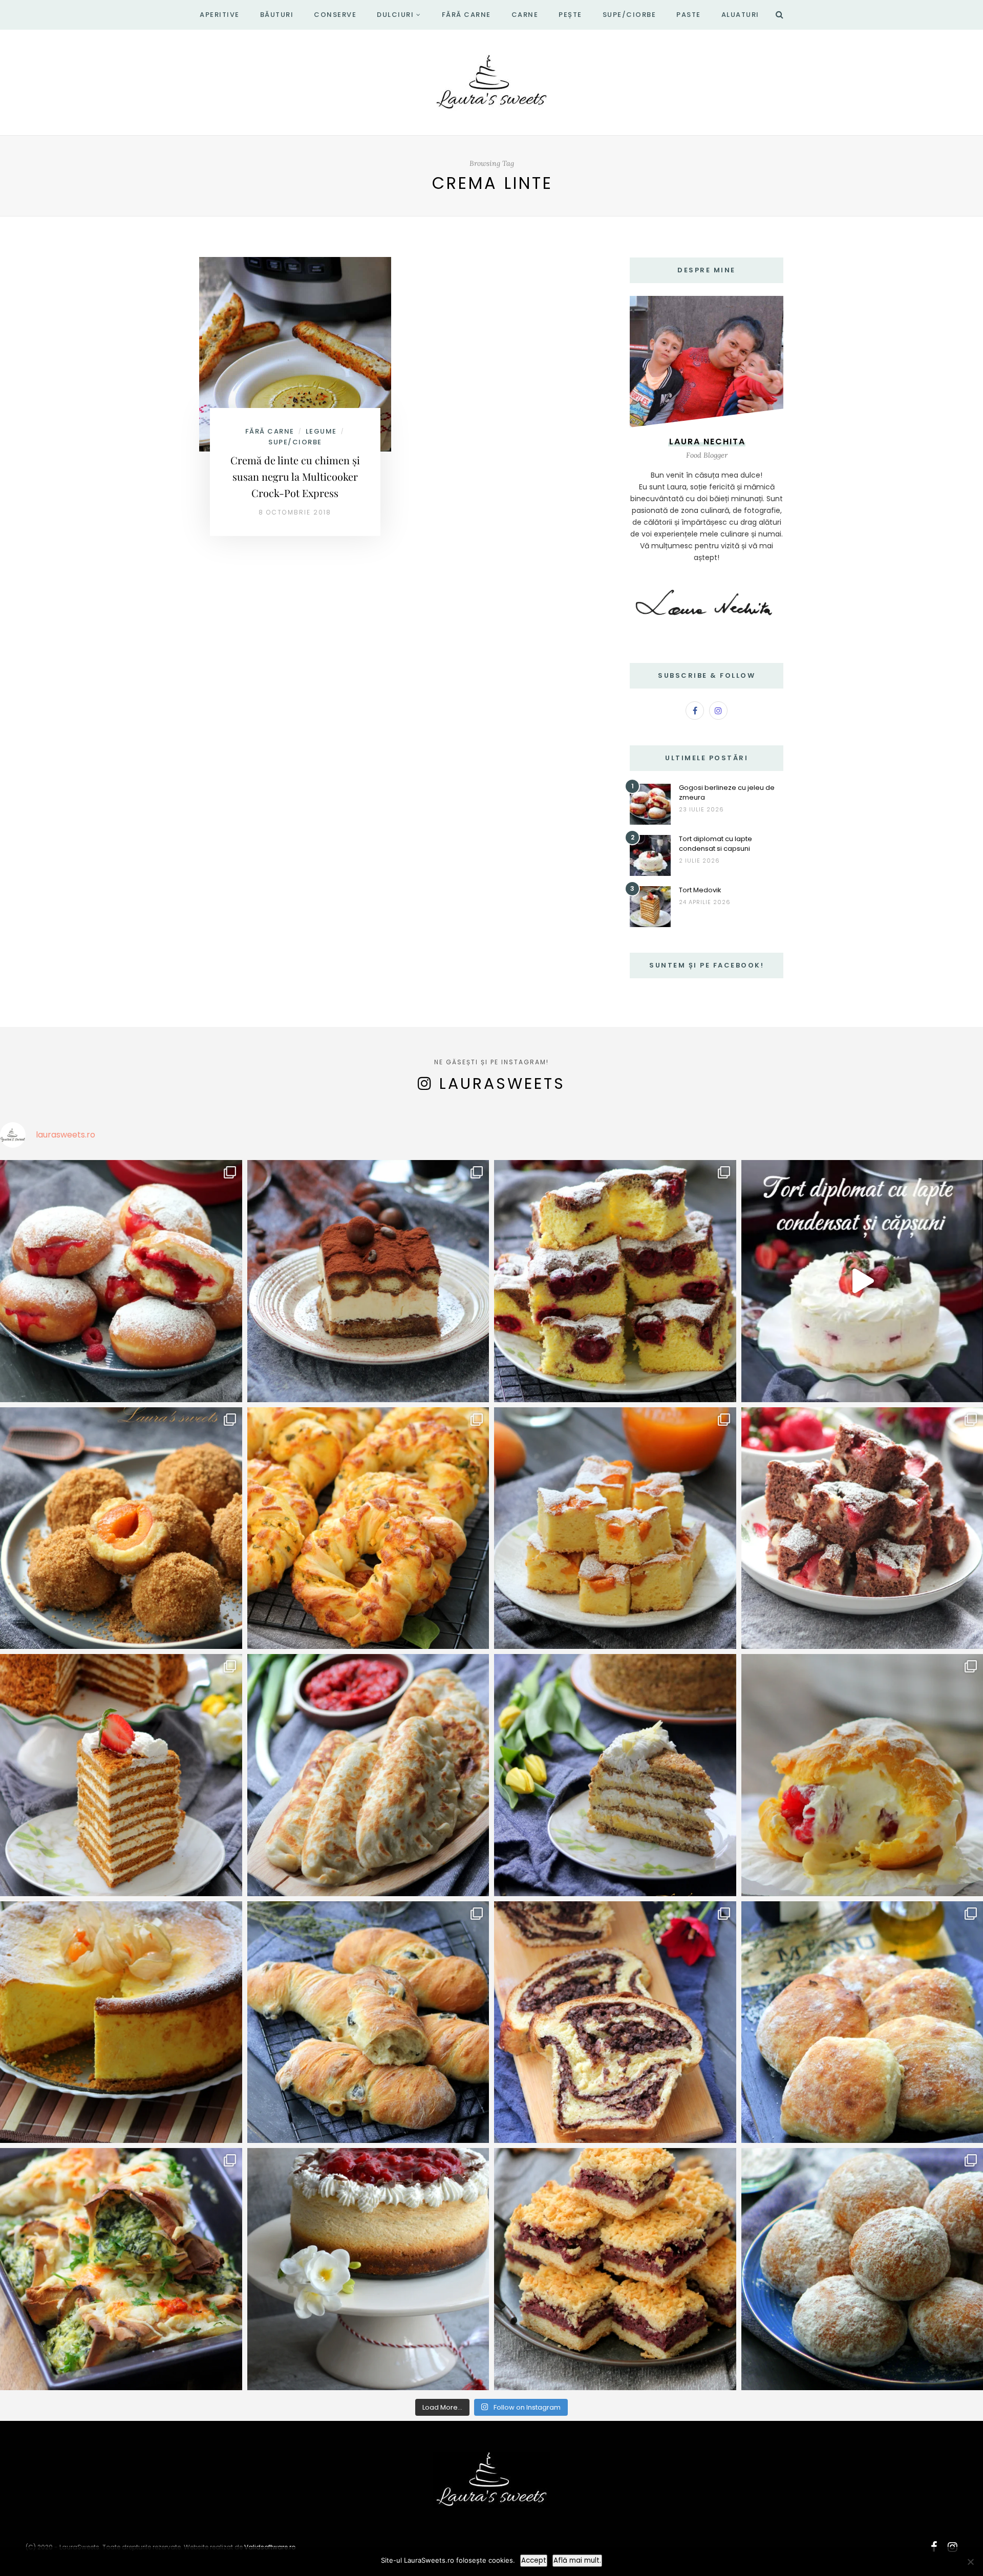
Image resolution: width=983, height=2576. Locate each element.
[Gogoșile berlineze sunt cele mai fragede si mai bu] (121, 1281)
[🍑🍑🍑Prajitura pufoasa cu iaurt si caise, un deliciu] (615, 1528)
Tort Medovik (700, 890)
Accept (534, 2560)
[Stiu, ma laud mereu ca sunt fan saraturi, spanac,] (368, 1528)
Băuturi (277, 15)
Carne (525, 15)
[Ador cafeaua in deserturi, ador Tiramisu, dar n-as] (368, 1281)
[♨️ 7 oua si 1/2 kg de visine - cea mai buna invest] (615, 1281)
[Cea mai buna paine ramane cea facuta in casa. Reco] (368, 2022)
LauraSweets (502, 1083)
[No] (970, 2562)
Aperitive (220, 15)
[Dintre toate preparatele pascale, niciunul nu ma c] (615, 2022)
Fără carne (466, 15)
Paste (689, 15)
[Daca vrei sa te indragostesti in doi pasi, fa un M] (121, 1775)
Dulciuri (395, 15)
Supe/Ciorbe (629, 15)
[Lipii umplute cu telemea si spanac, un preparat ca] (121, 2269)
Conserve (335, 15)
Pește (570, 15)
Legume (321, 431)
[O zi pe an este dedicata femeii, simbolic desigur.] (368, 2269)
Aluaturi (740, 15)
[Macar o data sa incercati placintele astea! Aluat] (368, 1775)
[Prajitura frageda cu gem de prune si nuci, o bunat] (615, 2269)
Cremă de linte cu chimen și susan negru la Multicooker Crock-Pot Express (295, 476)
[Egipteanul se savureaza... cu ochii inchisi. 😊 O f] (615, 1775)
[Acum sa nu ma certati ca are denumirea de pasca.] (121, 2022)
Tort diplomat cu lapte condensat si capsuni (715, 844)
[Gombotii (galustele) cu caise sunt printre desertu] (121, 1528)
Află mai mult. (577, 2560)
